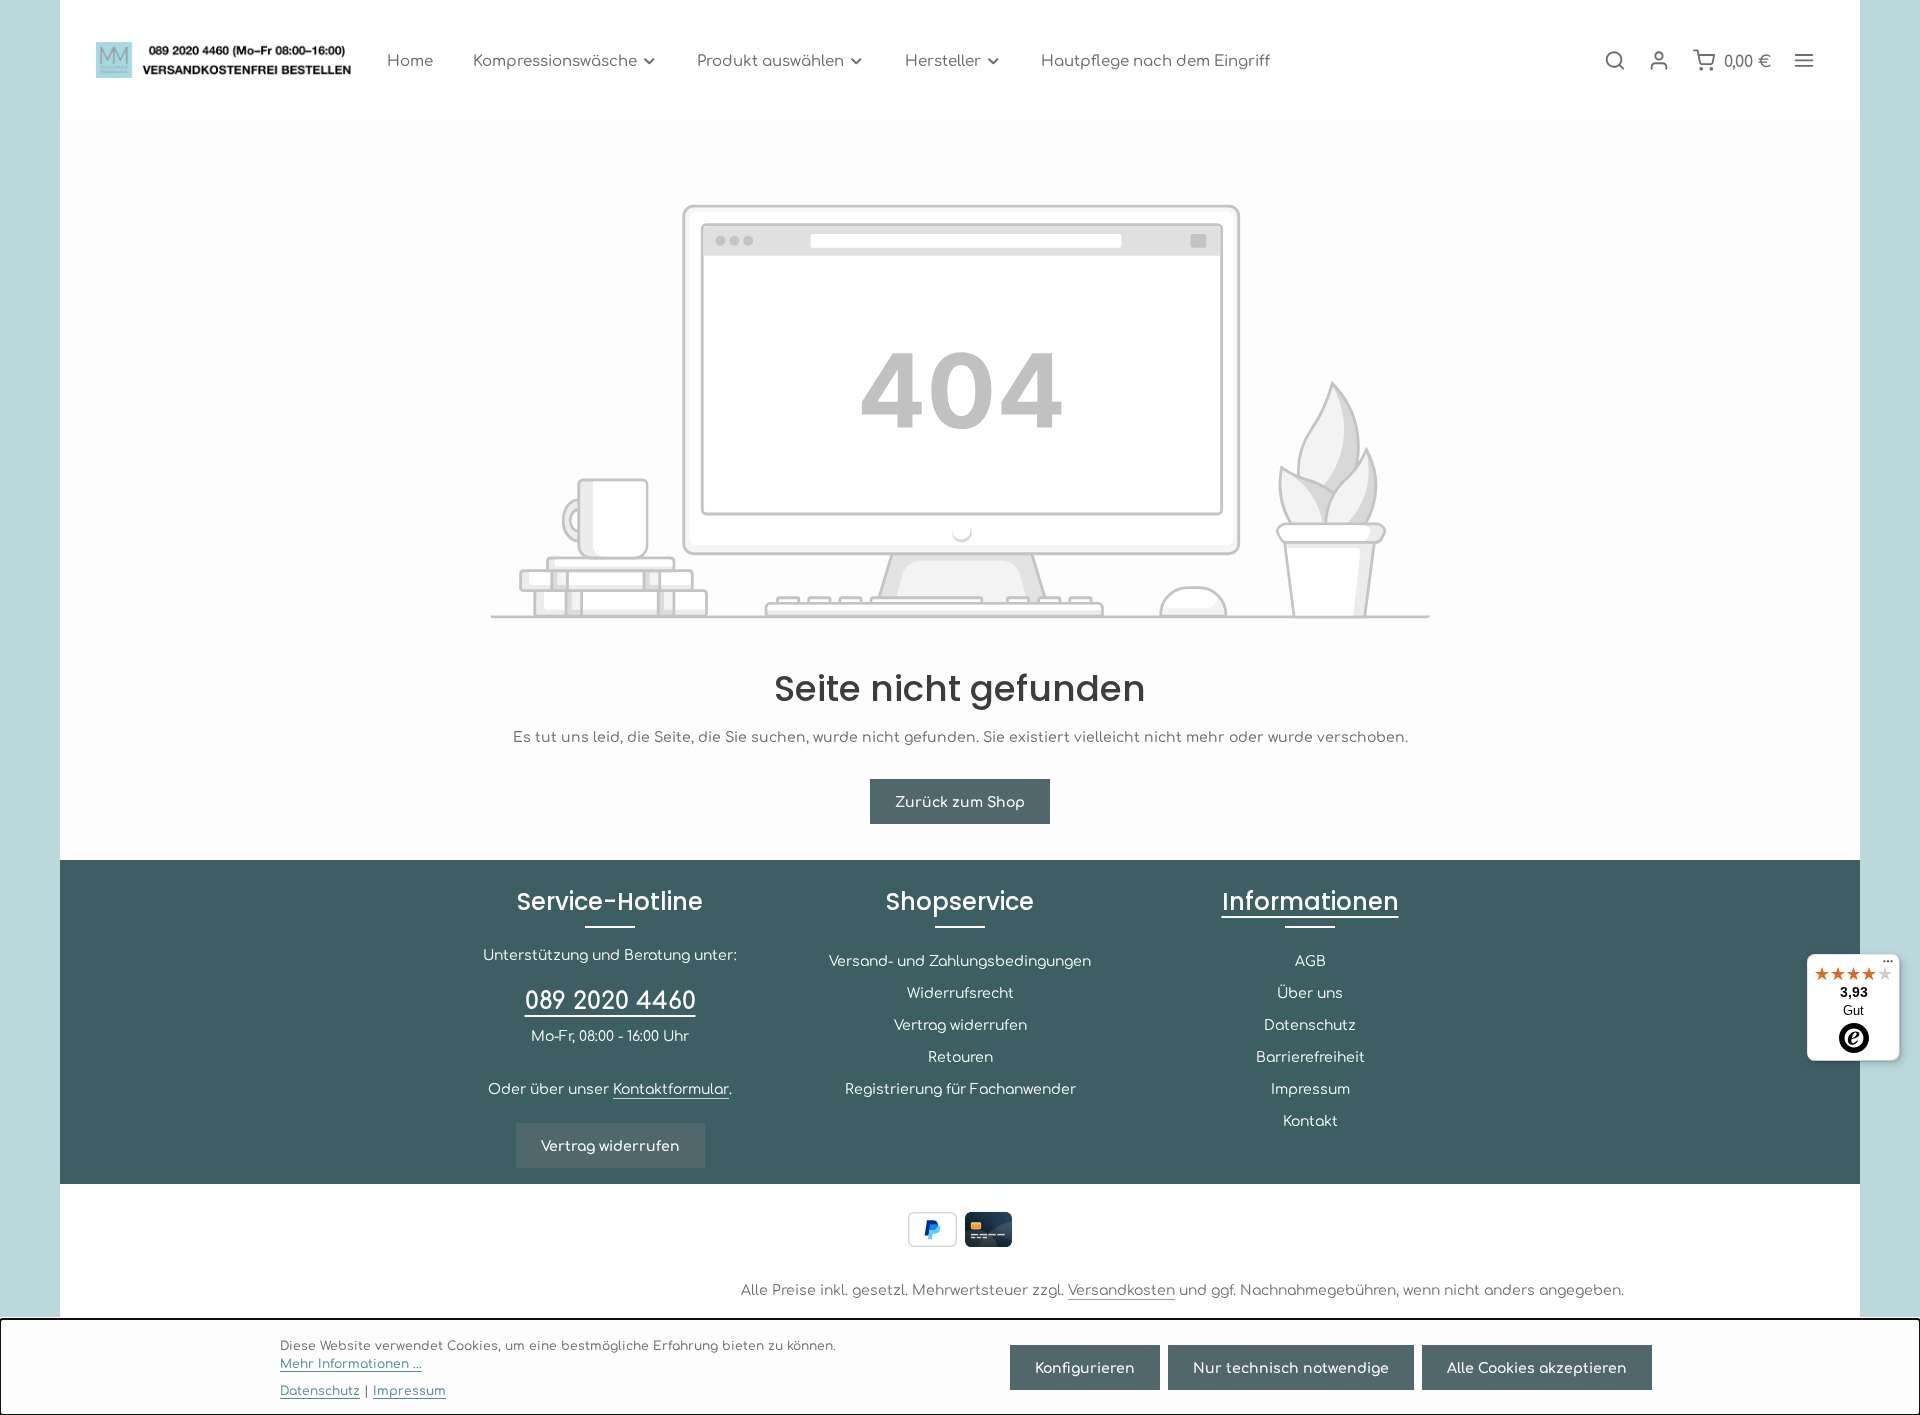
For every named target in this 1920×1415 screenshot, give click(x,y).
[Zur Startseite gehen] (229, 60)
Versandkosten (1121, 1289)
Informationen (1310, 901)
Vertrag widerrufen (610, 1145)
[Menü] (1888, 966)
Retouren (960, 1056)
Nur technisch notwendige (1291, 1367)
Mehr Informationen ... (351, 1363)
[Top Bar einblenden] (1804, 60)
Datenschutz (1310, 1024)
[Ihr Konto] (1659, 60)
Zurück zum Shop (960, 801)
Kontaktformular (671, 1088)
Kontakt (1310, 1120)
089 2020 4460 (610, 999)
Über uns (1310, 992)
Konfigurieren (1085, 1367)
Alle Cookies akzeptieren (1537, 1367)
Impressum (1310, 1088)
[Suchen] (1615, 60)
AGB (1310, 960)
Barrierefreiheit (1310, 1056)
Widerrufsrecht (960, 992)
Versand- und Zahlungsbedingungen (960, 960)
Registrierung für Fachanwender (960, 1088)
